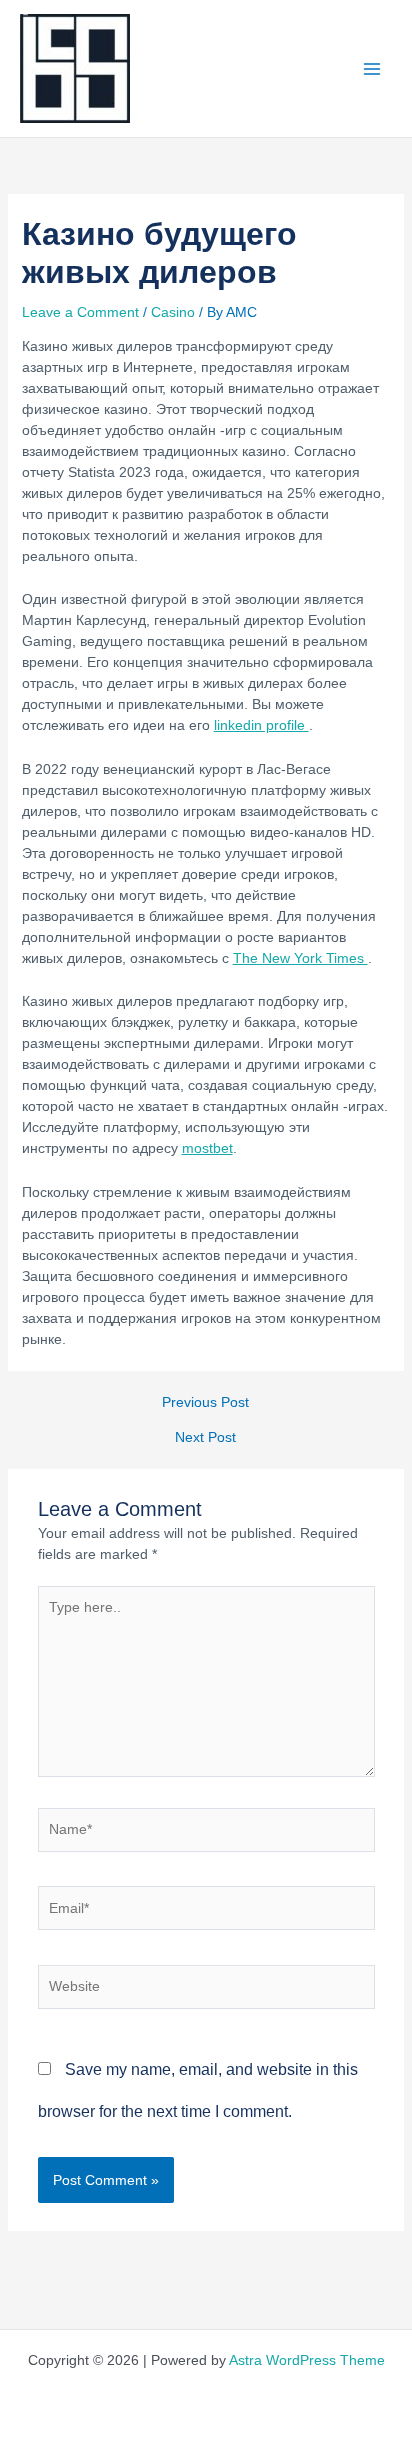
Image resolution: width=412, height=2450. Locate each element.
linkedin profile (261, 725)
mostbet (207, 1148)
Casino (173, 312)
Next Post (205, 1438)
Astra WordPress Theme (307, 2360)
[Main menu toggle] (371, 68)
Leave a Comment (80, 312)
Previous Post (205, 1403)
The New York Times (300, 958)
